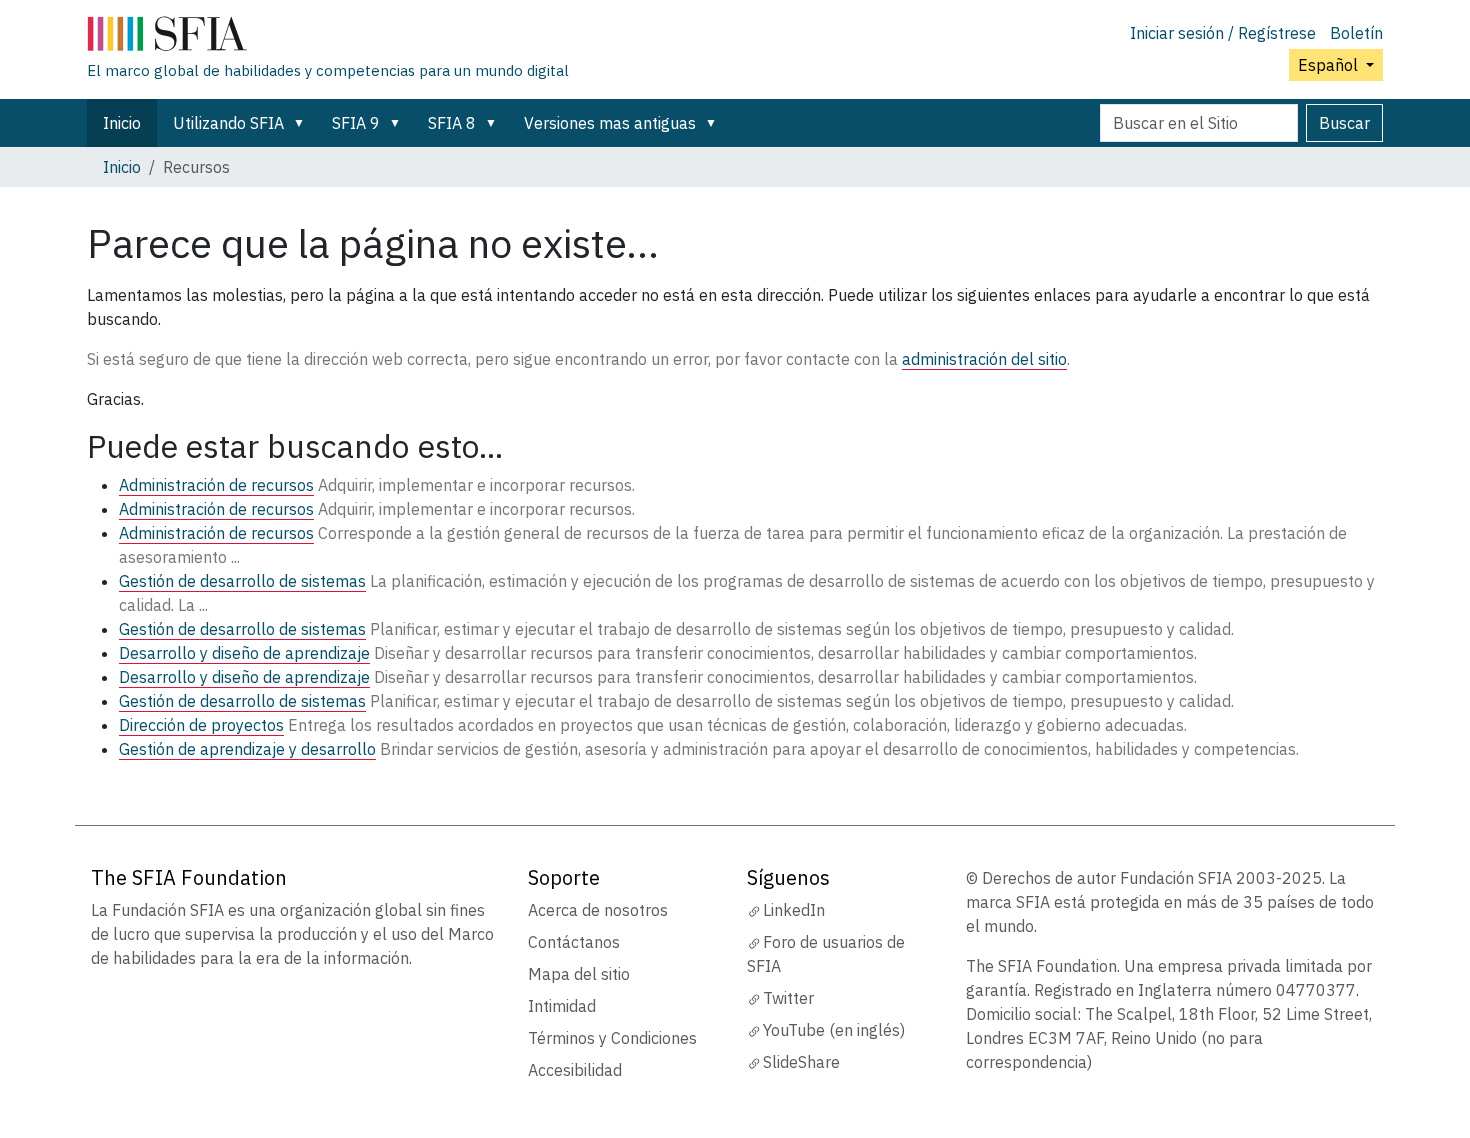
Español (1330, 65)
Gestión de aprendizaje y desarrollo (247, 749)
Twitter (788, 998)
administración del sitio (984, 359)
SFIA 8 (452, 123)
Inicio (122, 123)
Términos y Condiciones (612, 1038)
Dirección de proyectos (201, 725)
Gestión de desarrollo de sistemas (242, 581)
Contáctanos (574, 942)
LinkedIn (794, 910)
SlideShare (801, 1062)
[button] (303, 123)
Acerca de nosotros (598, 910)
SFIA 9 (356, 123)
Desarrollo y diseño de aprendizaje (244, 653)
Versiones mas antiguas (610, 123)
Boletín (1356, 33)
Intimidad (562, 1006)
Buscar (1344, 123)
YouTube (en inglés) (834, 1030)
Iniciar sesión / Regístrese (1223, 33)
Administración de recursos (216, 485)
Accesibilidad (575, 1070)
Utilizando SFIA (228, 123)
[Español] (328, 38)
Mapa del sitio (579, 974)
